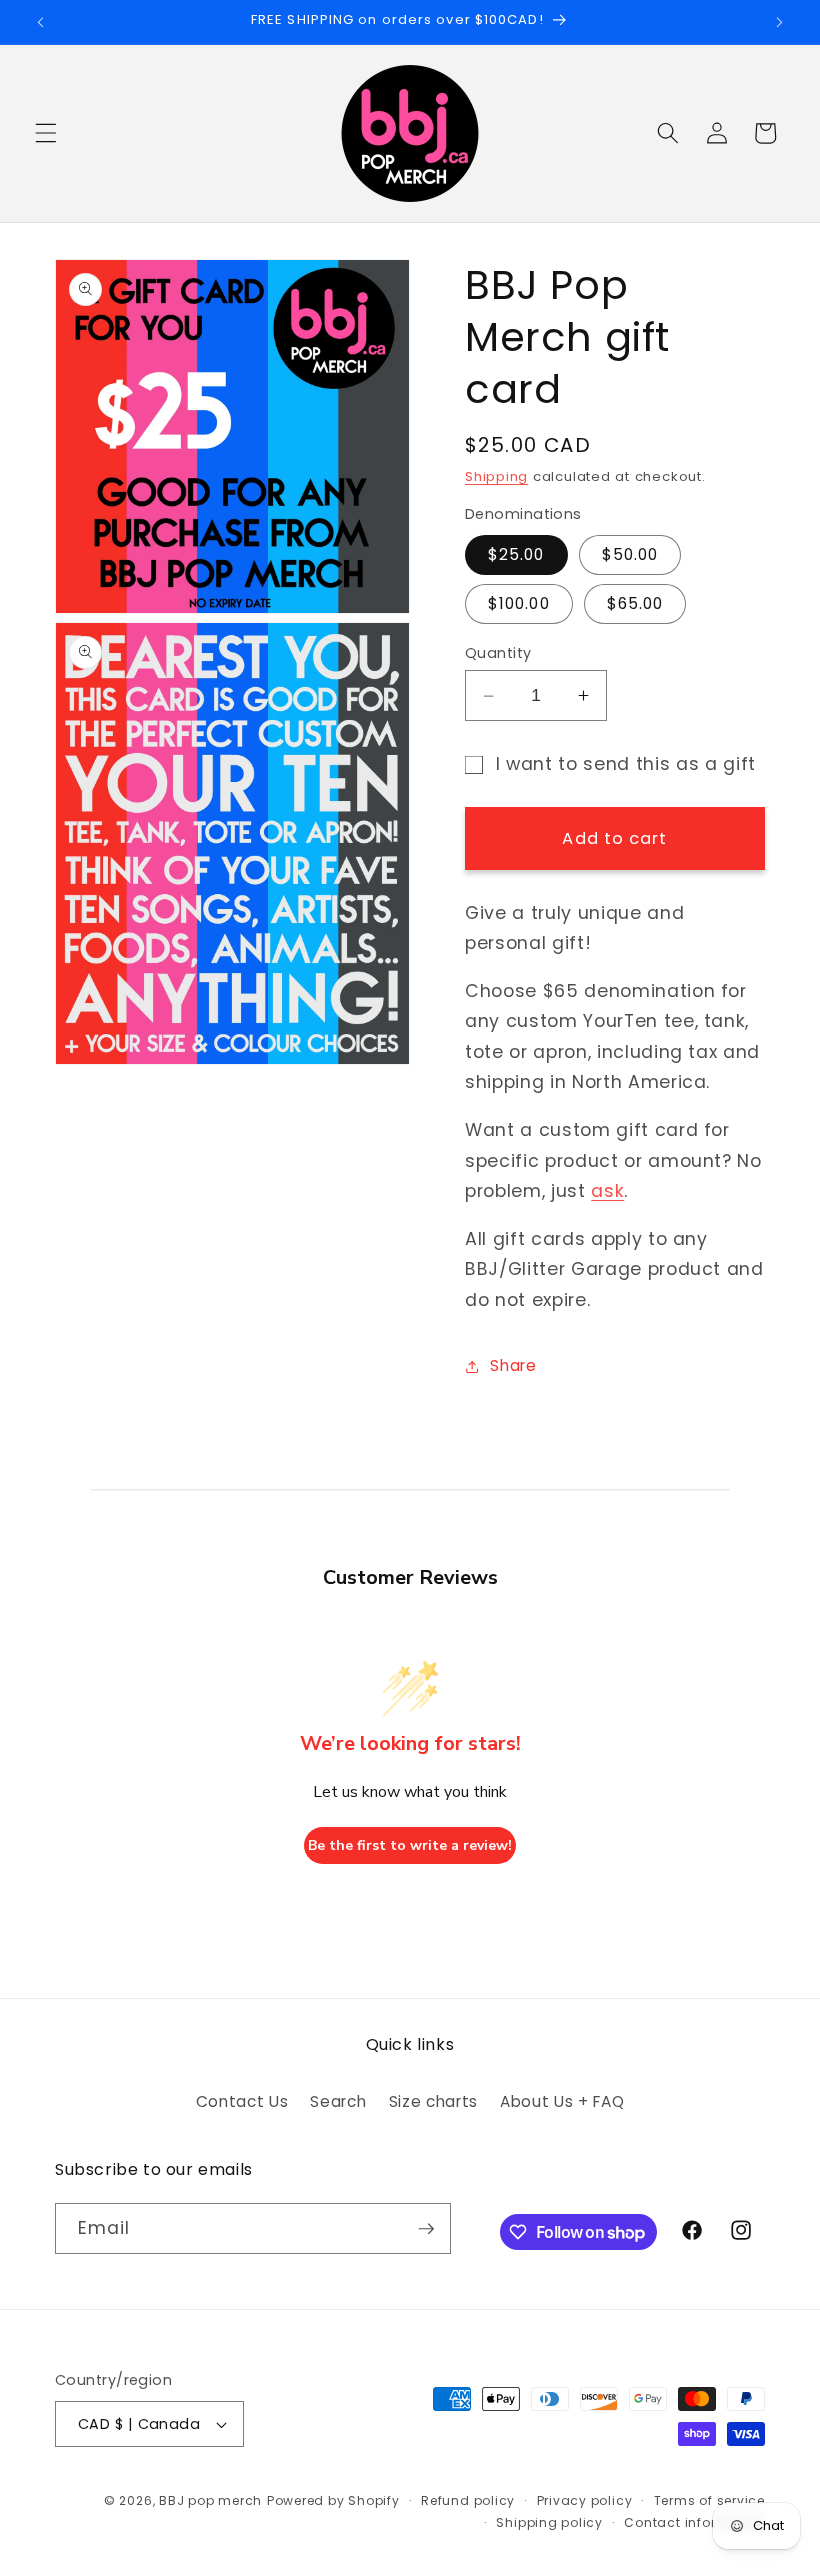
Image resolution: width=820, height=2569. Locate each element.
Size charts (433, 2101)
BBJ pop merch (210, 2500)
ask (607, 1191)
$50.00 (630, 554)
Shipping (496, 476)
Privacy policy (585, 2500)
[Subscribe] (426, 2229)
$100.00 (519, 603)
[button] (46, 133)
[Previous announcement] (41, 22)
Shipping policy (549, 2522)
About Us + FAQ (562, 2101)
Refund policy (468, 2500)
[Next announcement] (779, 22)
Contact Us (242, 2101)
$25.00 (516, 554)
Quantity (498, 653)
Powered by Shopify (333, 2500)
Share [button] (513, 1365)
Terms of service (709, 2500)
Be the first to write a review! (410, 1845)
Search (338, 2101)
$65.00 (635, 603)
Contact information (694, 2522)
